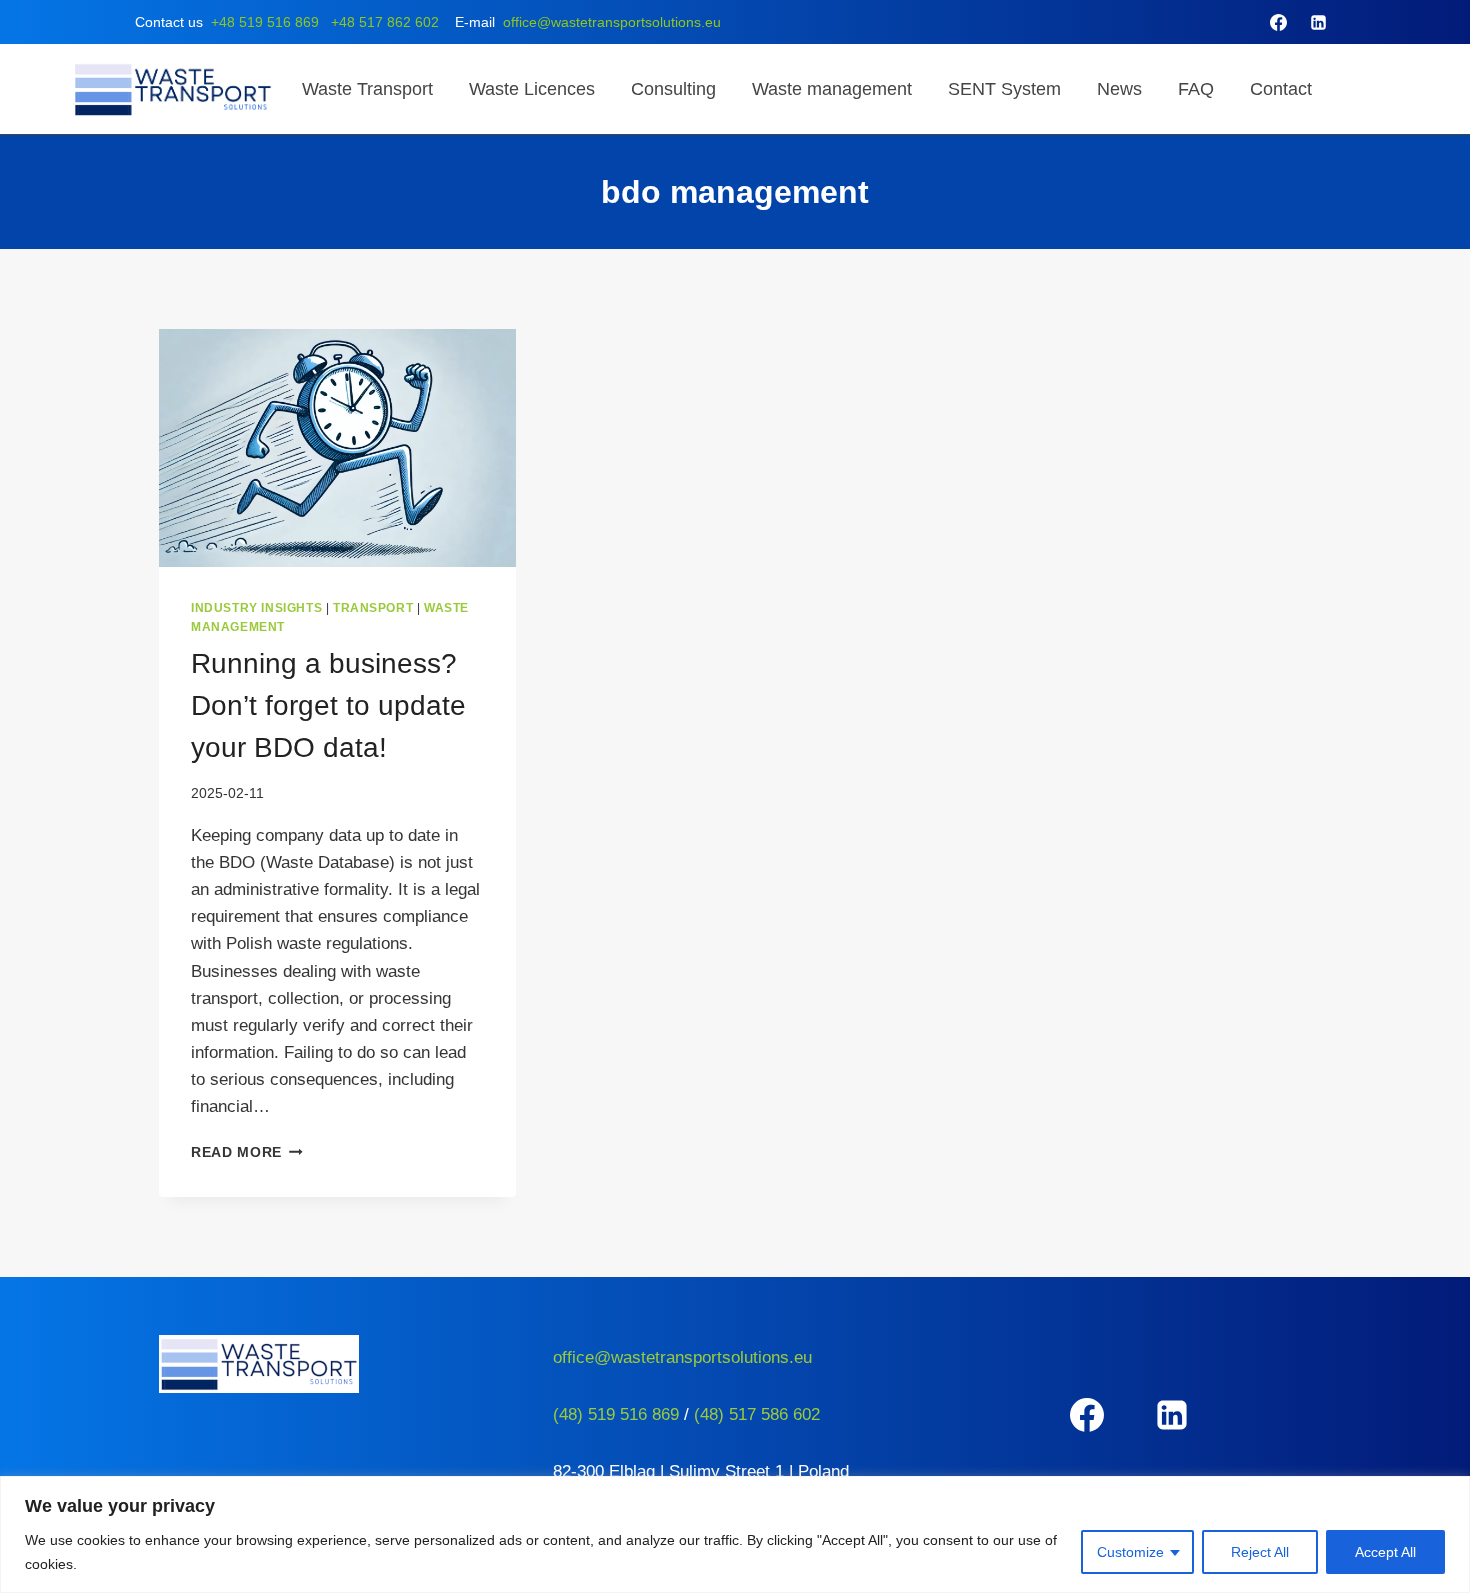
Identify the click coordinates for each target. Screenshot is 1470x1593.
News (1119, 89)
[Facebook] (1279, 22)
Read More (247, 1152)
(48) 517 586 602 (757, 1414)
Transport (373, 608)
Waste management (832, 89)
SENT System (1004, 89)
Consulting (673, 89)
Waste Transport (367, 89)
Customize (1130, 1552)
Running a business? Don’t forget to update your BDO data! (328, 705)
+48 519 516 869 (265, 22)
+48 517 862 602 (385, 22)
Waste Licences (532, 89)
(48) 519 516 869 (616, 1414)
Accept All (1385, 1552)
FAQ (1196, 89)
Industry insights (256, 608)
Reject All (1260, 1552)
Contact (1281, 89)
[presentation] (337, 448)
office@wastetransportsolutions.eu (612, 22)
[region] (735, 1534)
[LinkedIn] (1318, 22)
